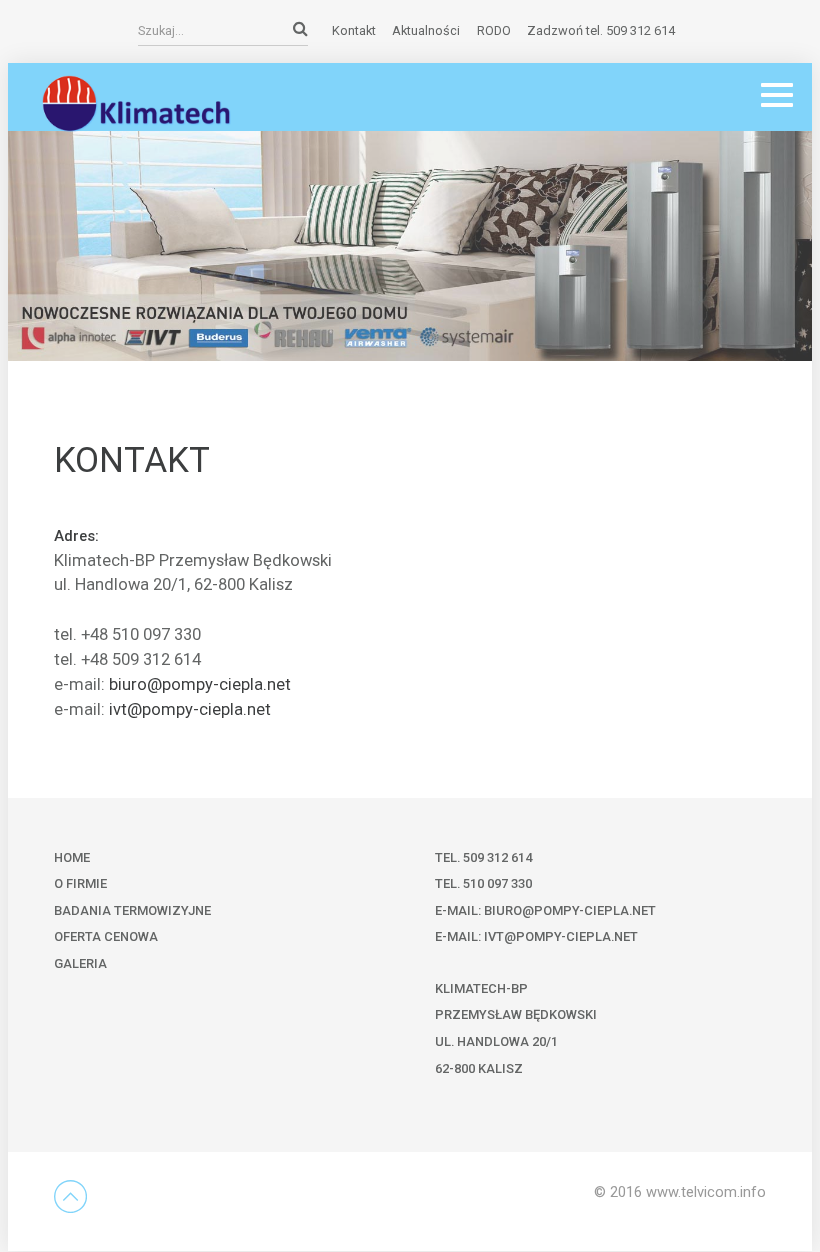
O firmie (80, 883)
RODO (494, 30)
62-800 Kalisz (479, 1068)
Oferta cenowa (106, 936)
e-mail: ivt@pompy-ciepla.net (536, 936)
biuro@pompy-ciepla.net (200, 684)
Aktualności (426, 30)
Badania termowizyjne (132, 910)
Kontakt (354, 30)
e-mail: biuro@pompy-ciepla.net (545, 910)
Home (72, 857)
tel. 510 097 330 (483, 883)
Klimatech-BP (481, 988)
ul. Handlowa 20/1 (496, 1041)
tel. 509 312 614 (483, 857)
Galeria (80, 963)
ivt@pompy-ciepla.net (190, 709)
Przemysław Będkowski (516, 1014)
